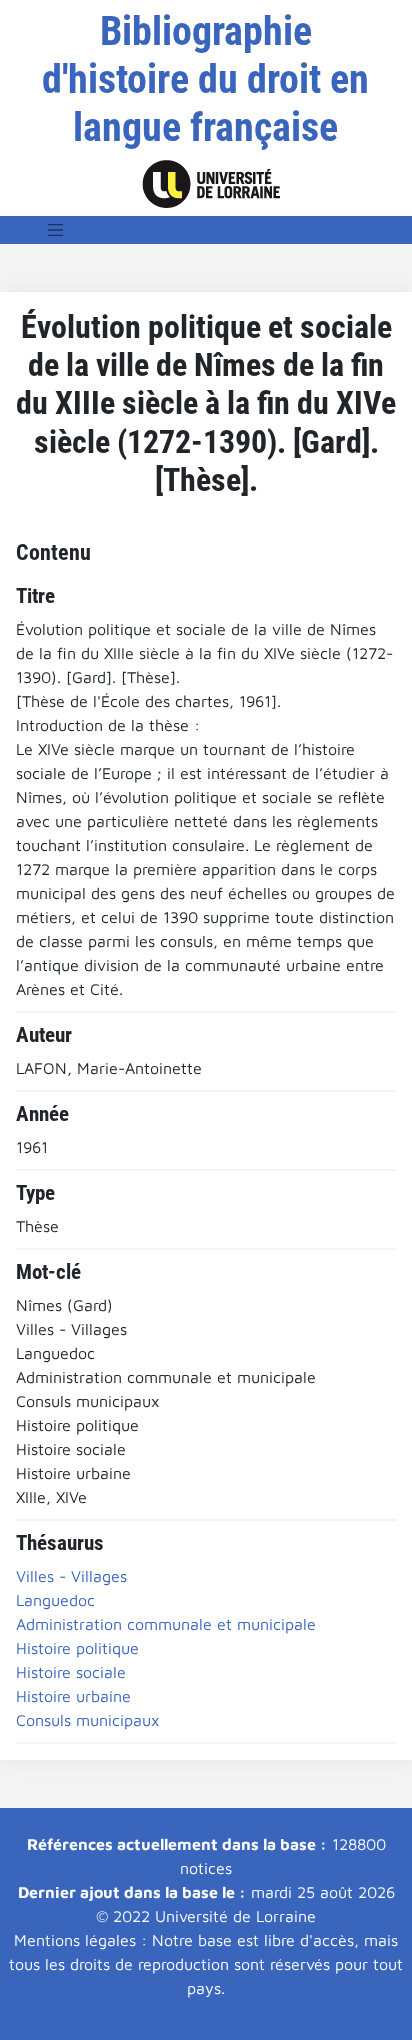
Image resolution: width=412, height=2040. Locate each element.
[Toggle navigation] (56, 230)
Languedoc (55, 1600)
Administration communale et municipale (166, 1624)
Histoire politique (77, 1648)
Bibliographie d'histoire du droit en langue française (205, 79)
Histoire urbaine (73, 1696)
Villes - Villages (71, 1576)
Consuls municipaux (88, 1720)
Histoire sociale (71, 1672)
